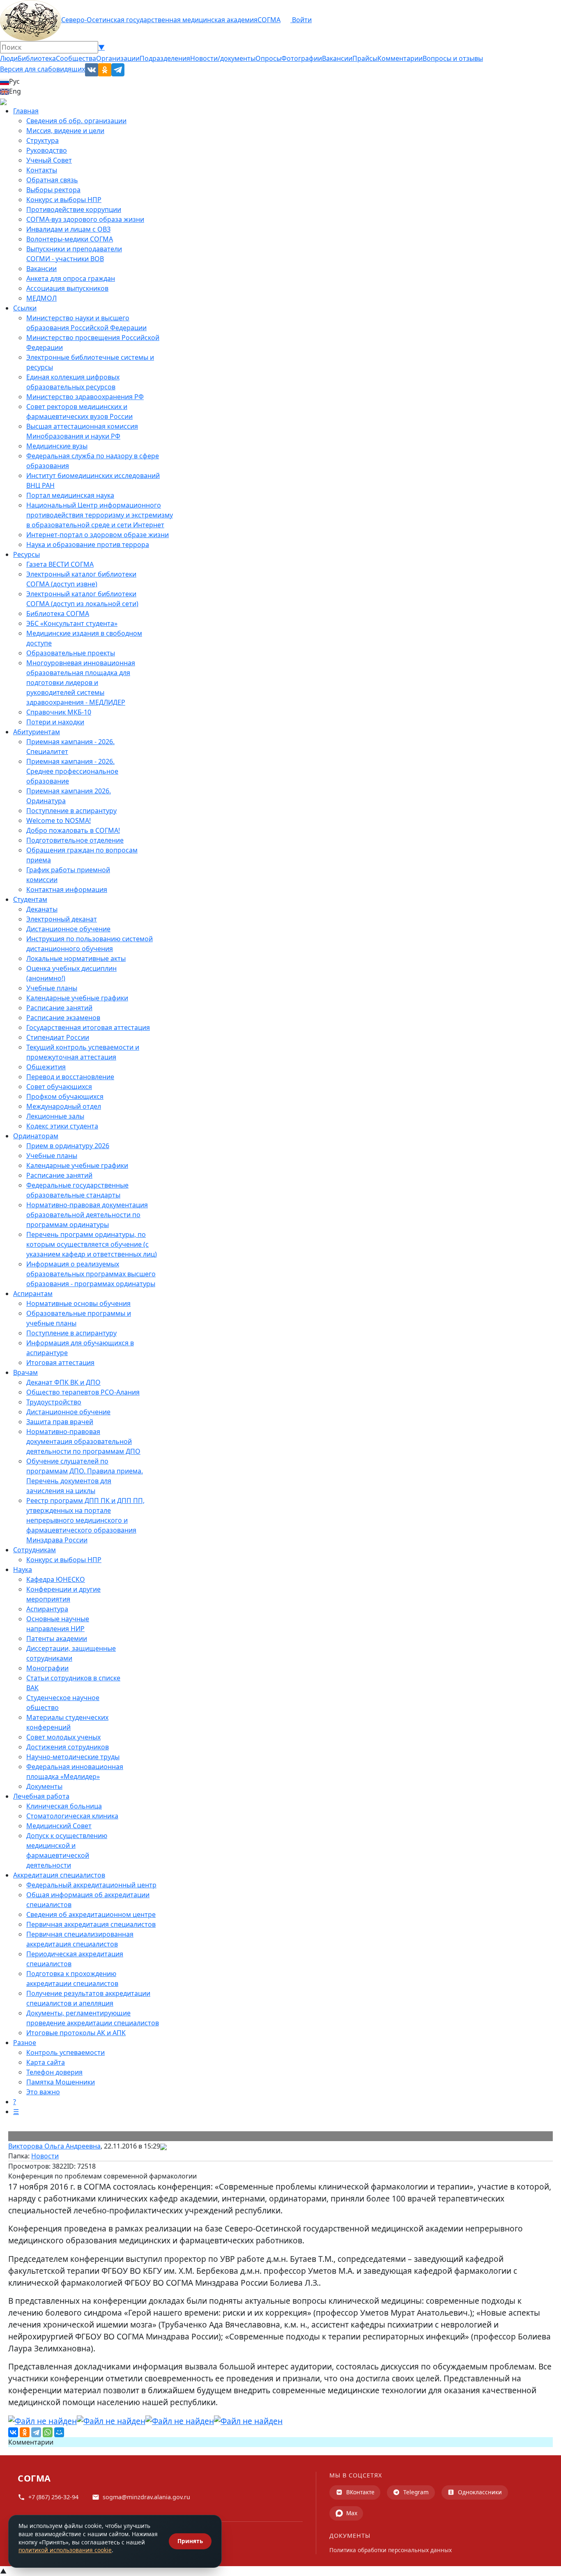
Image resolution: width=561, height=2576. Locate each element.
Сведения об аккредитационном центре (91, 1914)
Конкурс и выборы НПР (64, 200)
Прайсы (365, 58)
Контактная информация (67, 889)
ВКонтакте (360, 2492)
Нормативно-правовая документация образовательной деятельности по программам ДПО (83, 1441)
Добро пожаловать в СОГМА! (73, 830)
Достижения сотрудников (68, 1747)
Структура (43, 140)
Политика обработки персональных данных (391, 2550)
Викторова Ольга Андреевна (54, 2146)
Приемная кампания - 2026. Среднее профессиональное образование (72, 771)
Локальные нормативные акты (76, 958)
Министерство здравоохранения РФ (85, 397)
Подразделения (165, 58)
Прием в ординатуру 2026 (68, 1146)
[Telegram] (36, 2432)
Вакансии (337, 58)
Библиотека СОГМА (58, 614)
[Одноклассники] (25, 2432)
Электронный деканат (62, 919)
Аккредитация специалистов (59, 1875)
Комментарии (400, 58)
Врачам (25, 1372)
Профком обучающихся (65, 1096)
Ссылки (25, 308)
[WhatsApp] (48, 2432)
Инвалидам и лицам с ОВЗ (68, 229)
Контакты (42, 170)
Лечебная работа (41, 1796)
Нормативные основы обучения (78, 1303)
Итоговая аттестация (60, 1363)
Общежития (46, 1067)
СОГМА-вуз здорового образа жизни (85, 219)
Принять (190, 2541)
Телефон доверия (54, 2072)
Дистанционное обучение (68, 929)
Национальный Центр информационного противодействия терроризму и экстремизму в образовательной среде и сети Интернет (100, 515)
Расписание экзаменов (63, 1018)
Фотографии (302, 58)
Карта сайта (46, 2062)
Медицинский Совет (59, 1826)
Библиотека (37, 58)
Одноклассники (480, 2492)
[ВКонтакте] (13, 2432)
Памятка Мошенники (61, 2082)
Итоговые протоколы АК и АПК (76, 2033)
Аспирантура (47, 1609)
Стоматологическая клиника (72, 1816)
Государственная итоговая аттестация (88, 1027)
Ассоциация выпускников (67, 288)
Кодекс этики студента (62, 1126)
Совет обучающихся (59, 1087)
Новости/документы (223, 58)
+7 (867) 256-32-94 (53, 2497)
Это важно (43, 2092)
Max (352, 2513)
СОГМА (269, 20)
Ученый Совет (49, 160)
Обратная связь (52, 180)
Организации (118, 58)
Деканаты (42, 909)
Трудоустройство (54, 1402)
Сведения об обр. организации (76, 121)
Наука (23, 1569)
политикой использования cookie (65, 2550)
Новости (45, 2156)
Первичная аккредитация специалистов (91, 1924)
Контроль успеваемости (66, 2052)
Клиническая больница (64, 1806)
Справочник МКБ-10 (59, 712)
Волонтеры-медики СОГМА (70, 239)
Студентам (30, 899)
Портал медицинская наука (70, 495)
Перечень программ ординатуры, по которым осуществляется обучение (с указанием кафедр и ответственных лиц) (92, 1244)
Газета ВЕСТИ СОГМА (60, 564)
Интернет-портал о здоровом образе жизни (98, 535)
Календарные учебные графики (77, 998)
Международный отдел (64, 1106)
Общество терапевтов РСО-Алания (83, 1392)
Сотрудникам (34, 1550)
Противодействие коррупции (74, 209)
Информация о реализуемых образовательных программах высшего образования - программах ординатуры (91, 1274)
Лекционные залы (55, 1116)
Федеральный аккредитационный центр (91, 1885)
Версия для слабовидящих (43, 69)
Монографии (47, 1668)
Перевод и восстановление (70, 1077)
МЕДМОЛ (41, 298)
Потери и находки (55, 722)
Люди (9, 58)
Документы (44, 1786)
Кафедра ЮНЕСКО (56, 1579)
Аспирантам (33, 1294)
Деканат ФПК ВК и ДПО (63, 1382)
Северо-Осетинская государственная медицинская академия (159, 20)
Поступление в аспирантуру (71, 811)
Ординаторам (36, 1136)
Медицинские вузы (57, 446)
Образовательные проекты (71, 653)
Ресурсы (26, 554)
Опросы (268, 58)
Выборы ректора (53, 190)
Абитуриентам (37, 732)
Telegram (416, 2492)
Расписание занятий (59, 1008)
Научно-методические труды (73, 1757)
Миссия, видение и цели (65, 131)
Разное (25, 2043)
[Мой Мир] (59, 2432)
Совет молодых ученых (63, 1737)
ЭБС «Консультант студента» (72, 623)
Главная (26, 111)
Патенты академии (57, 1638)
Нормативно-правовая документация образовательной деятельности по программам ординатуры (87, 1215)
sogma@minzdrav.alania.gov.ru (146, 2497)
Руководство (47, 150)
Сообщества (76, 58)
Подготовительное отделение (75, 840)
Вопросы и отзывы (453, 58)
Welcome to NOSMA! (59, 820)
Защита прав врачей (60, 1422)
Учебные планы (52, 988)
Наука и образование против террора (88, 545)
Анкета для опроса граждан (71, 278)
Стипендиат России (58, 1037)
